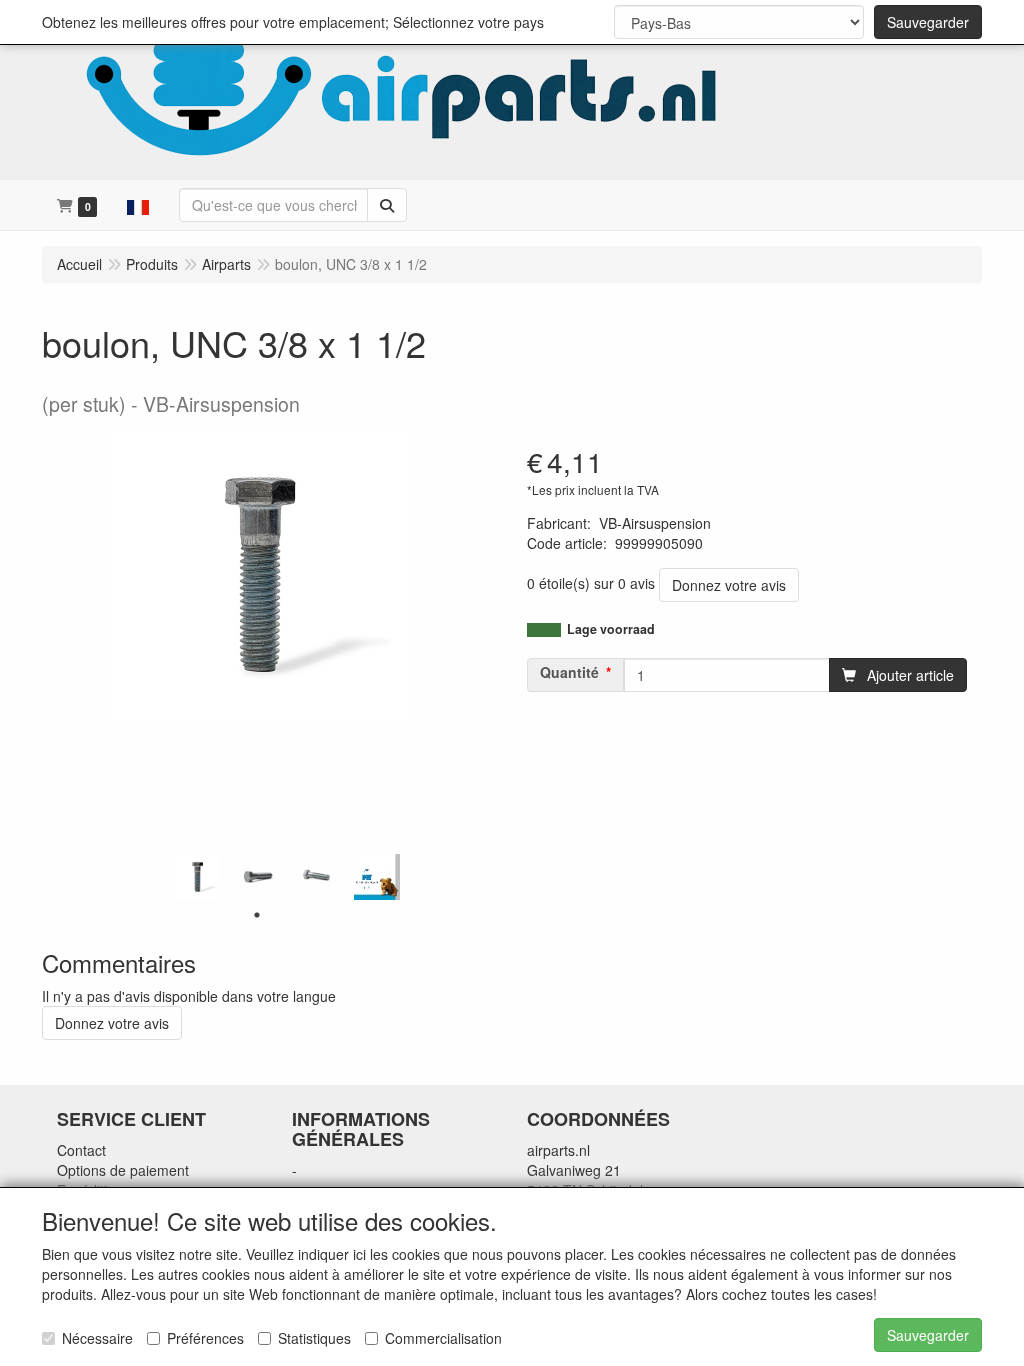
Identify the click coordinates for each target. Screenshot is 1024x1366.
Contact (81, 1150)
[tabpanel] (197, 877)
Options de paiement (123, 1170)
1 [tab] (257, 915)
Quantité (569, 672)
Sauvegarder (928, 22)
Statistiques (314, 1338)
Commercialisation (443, 1338)
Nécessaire (97, 1338)
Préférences (205, 1338)
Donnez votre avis (729, 585)
